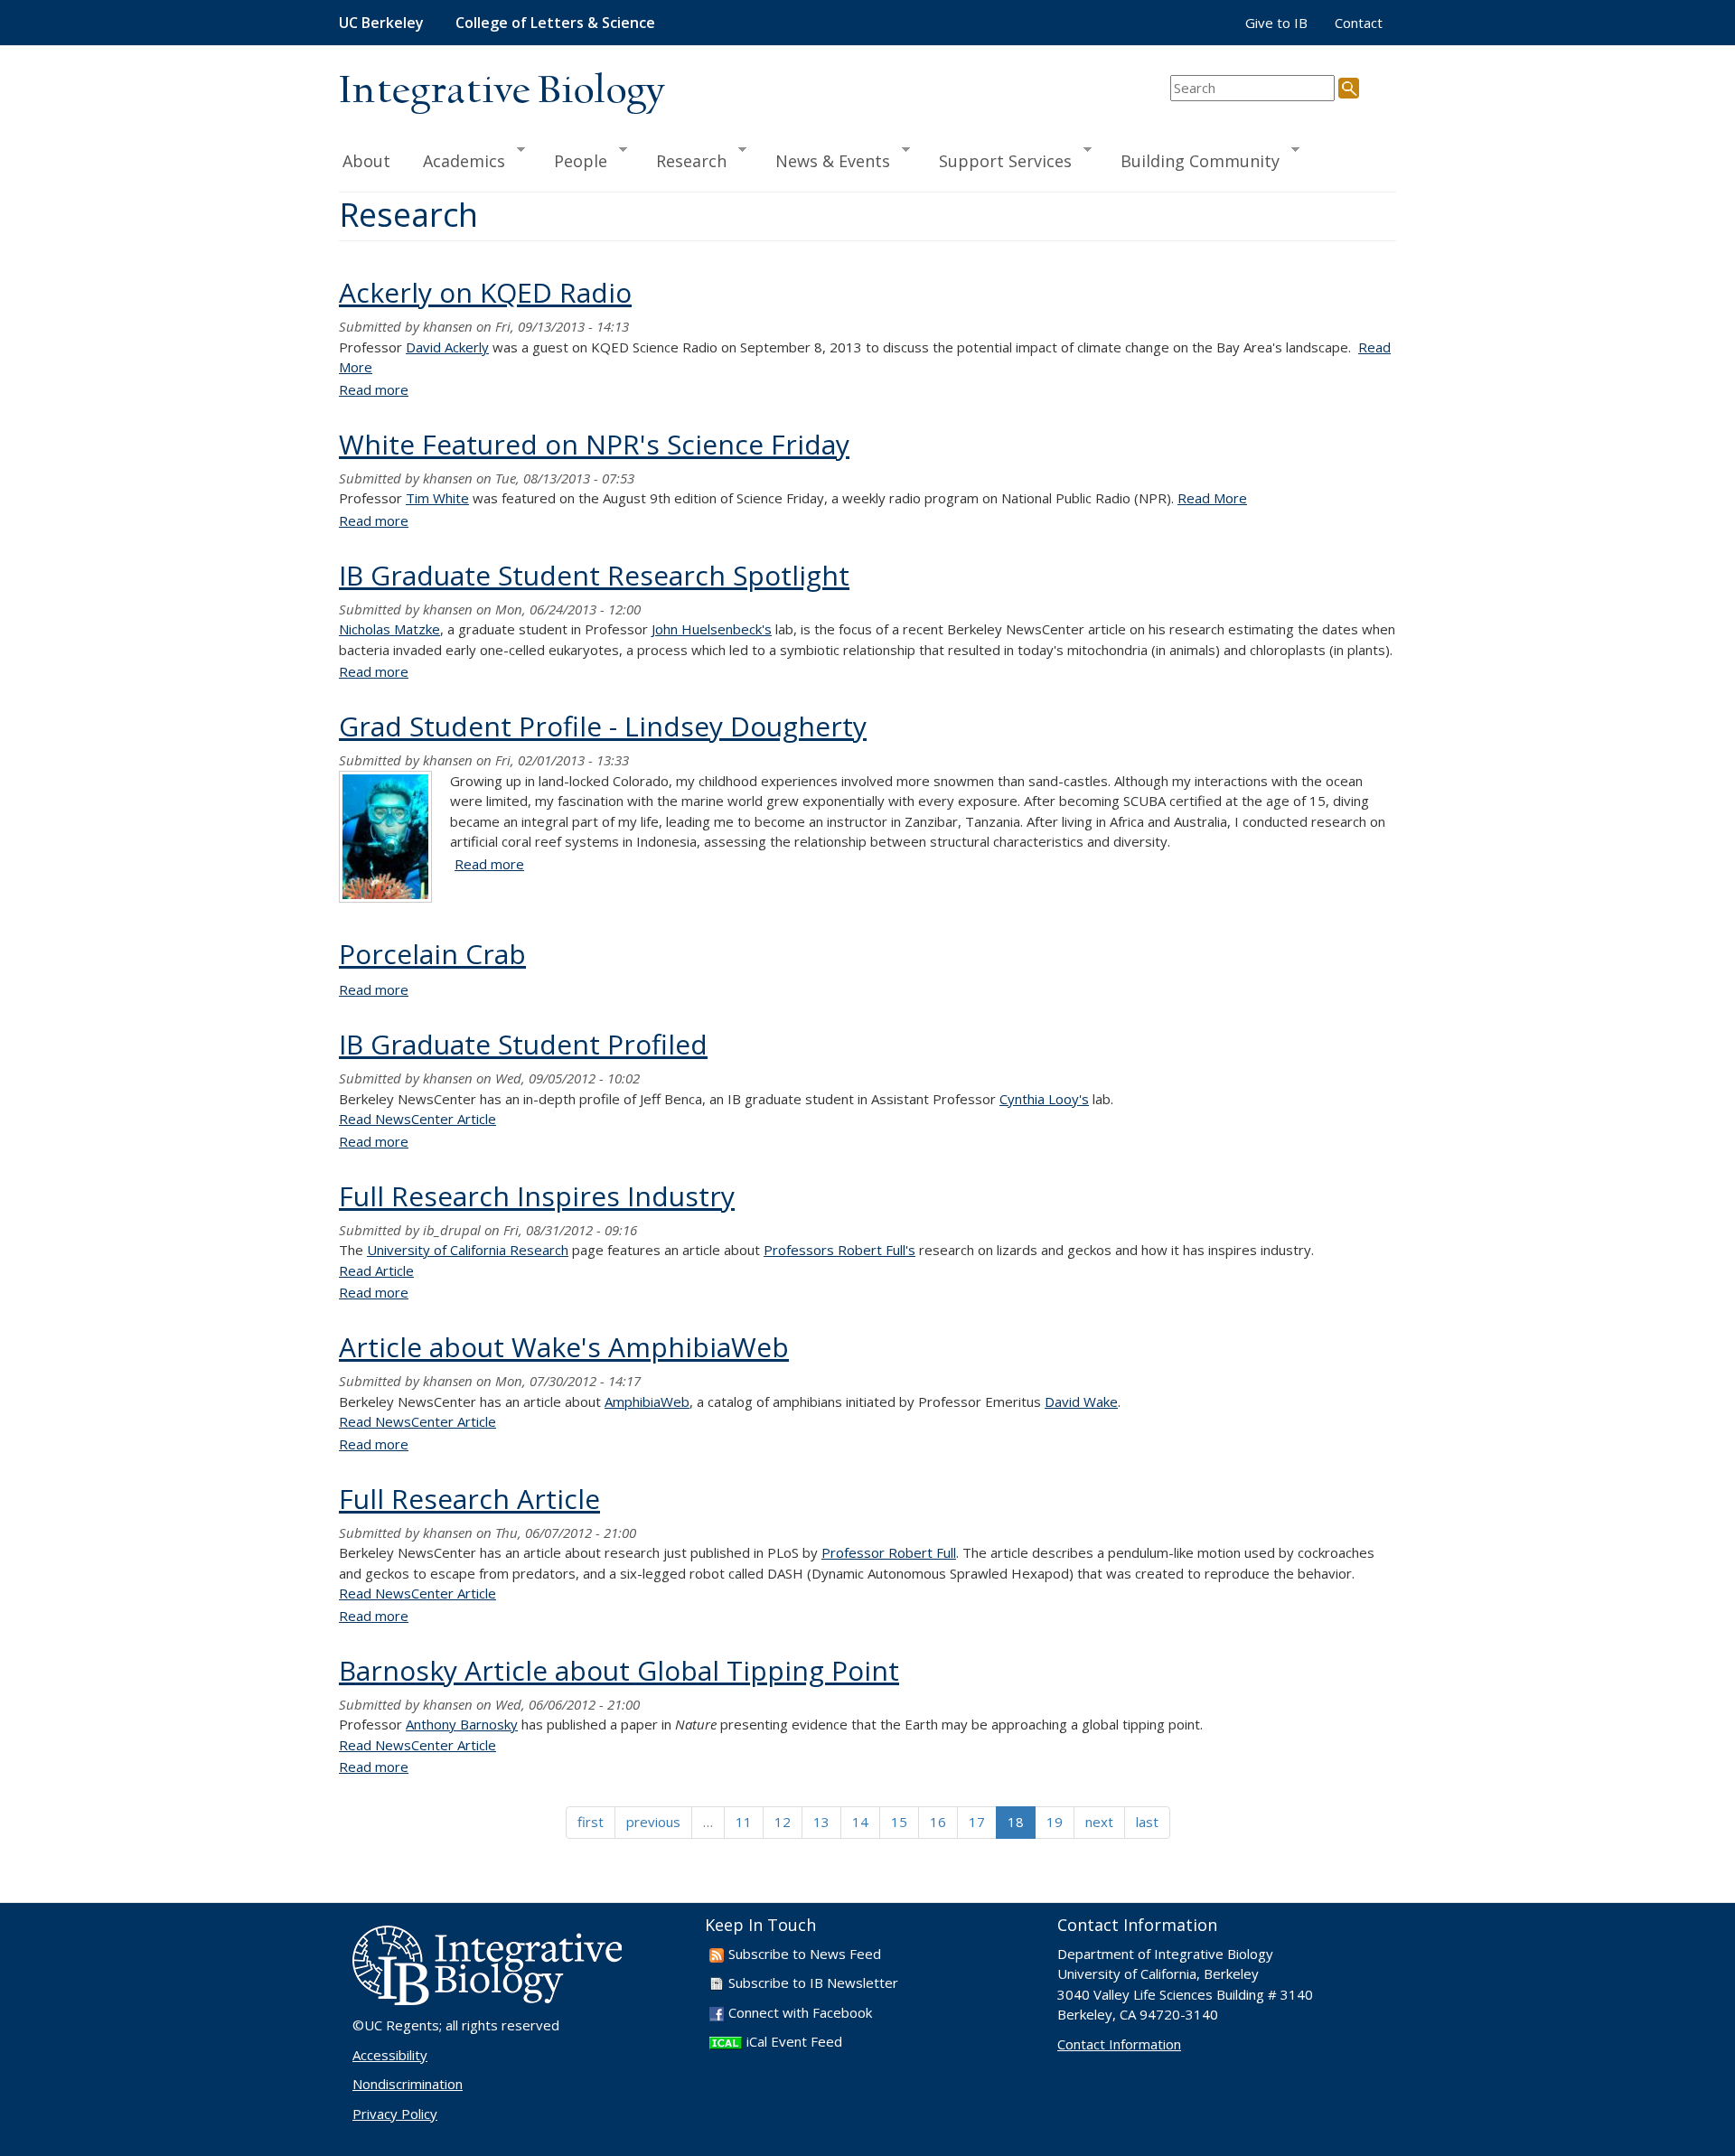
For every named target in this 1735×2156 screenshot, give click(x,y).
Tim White (437, 498)
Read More (1212, 498)
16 (938, 1822)
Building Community (1192, 160)
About (366, 161)
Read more (374, 389)
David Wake (1081, 1401)
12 (783, 1822)
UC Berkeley (381, 23)
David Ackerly (447, 347)
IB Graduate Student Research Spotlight (594, 575)
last (1147, 1822)
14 (860, 1822)
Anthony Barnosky (462, 1724)
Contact (1359, 23)
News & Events (825, 160)
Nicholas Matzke (389, 629)
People (572, 160)
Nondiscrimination (408, 2084)
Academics (456, 160)
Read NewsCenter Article (417, 1119)
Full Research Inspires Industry (537, 1196)
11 (744, 1822)
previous (653, 1822)
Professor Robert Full (889, 1552)
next (1099, 1822)
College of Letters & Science (555, 23)
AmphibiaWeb (647, 1401)
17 (977, 1822)
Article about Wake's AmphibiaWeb (564, 1347)
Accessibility (390, 2055)
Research (683, 160)
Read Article (376, 1270)
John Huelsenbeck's (712, 629)
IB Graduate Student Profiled (523, 1044)
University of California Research (468, 1250)
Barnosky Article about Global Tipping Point (619, 1670)
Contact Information (1119, 2044)
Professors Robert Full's (839, 1250)
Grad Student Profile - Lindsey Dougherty (603, 726)
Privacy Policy (395, 2114)
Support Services (997, 160)
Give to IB (1276, 23)
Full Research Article (469, 1499)
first (591, 1822)
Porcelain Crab (432, 954)
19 (1055, 1822)
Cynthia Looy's (1044, 1099)
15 (899, 1822)
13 (821, 1822)
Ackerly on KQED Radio (485, 292)
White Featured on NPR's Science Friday (594, 444)
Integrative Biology (502, 92)
